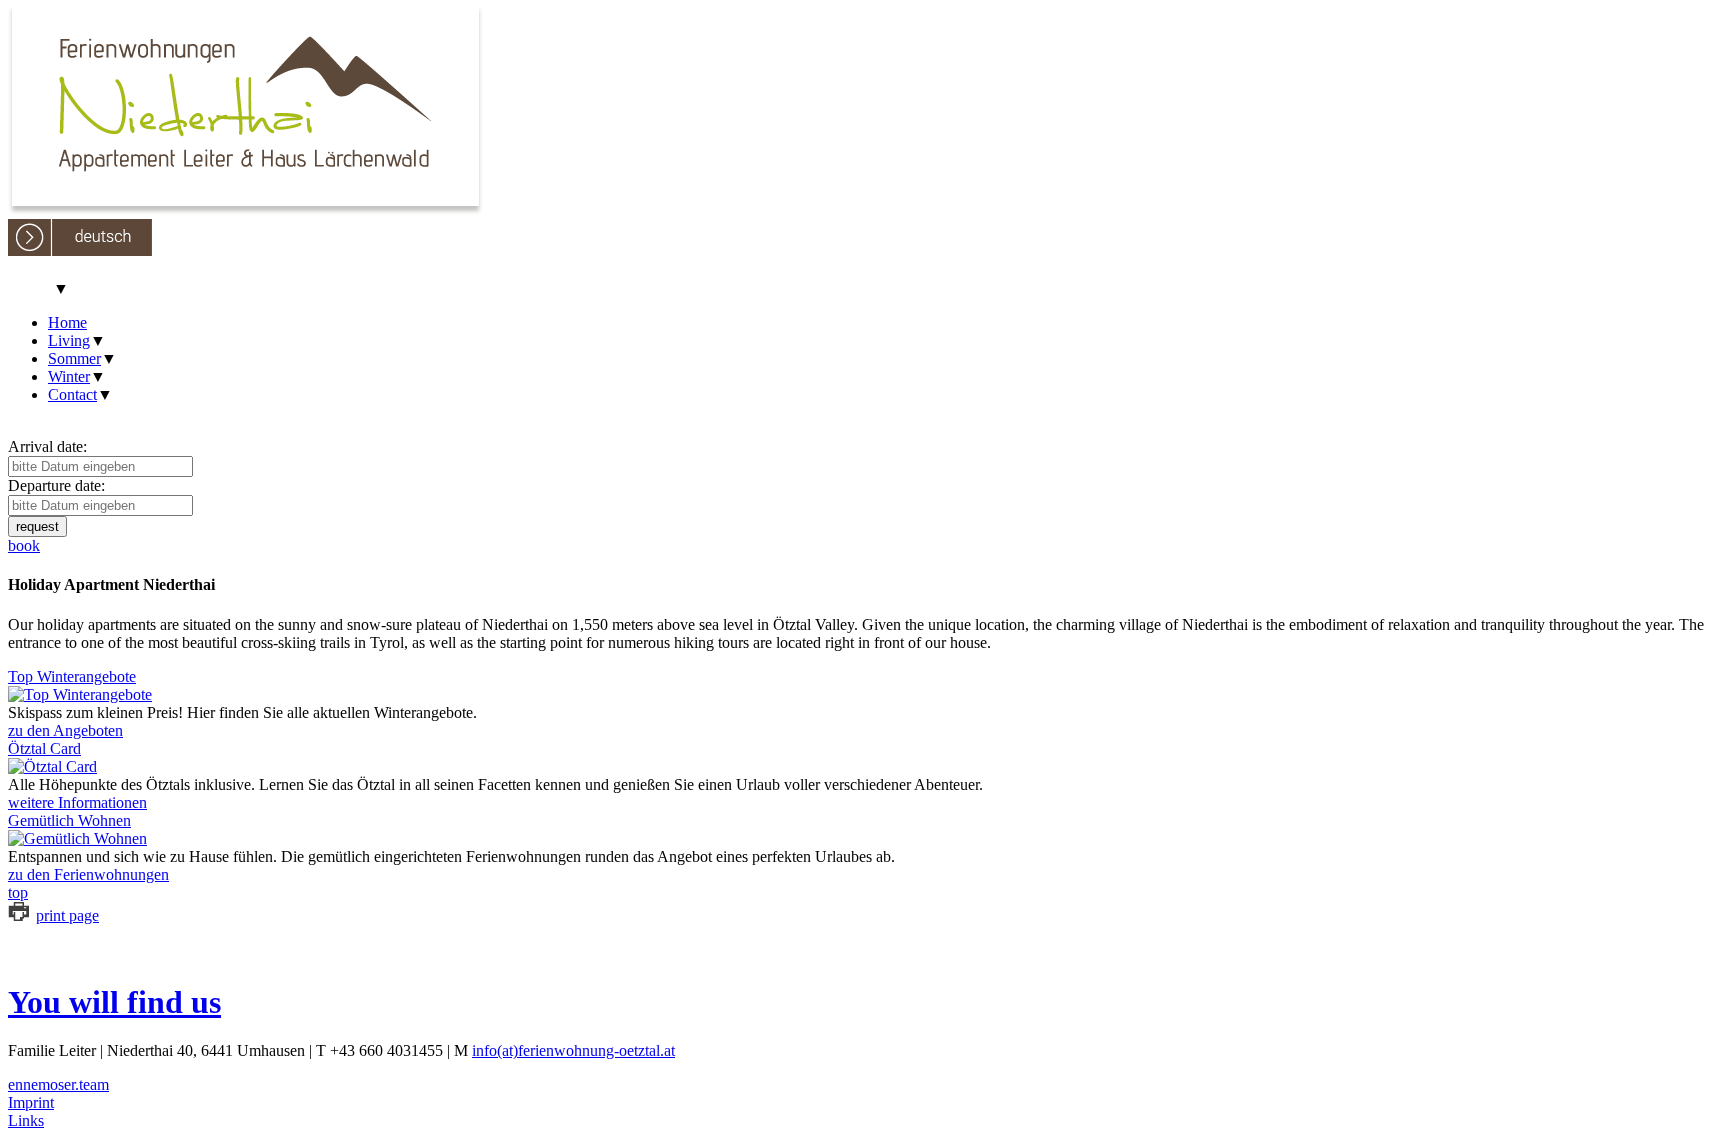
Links (26, 1120)
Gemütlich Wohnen (69, 820)
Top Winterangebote (72, 676)
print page (67, 915)
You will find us (114, 1002)
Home (67, 322)
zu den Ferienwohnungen (88, 874)
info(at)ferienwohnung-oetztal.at (573, 1050)
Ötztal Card (44, 748)
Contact (72, 394)
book (24, 545)
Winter (69, 376)
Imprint (31, 1102)
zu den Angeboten (65, 730)
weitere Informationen (77, 802)
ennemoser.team (58, 1084)
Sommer (74, 358)
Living (69, 340)
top (18, 892)
